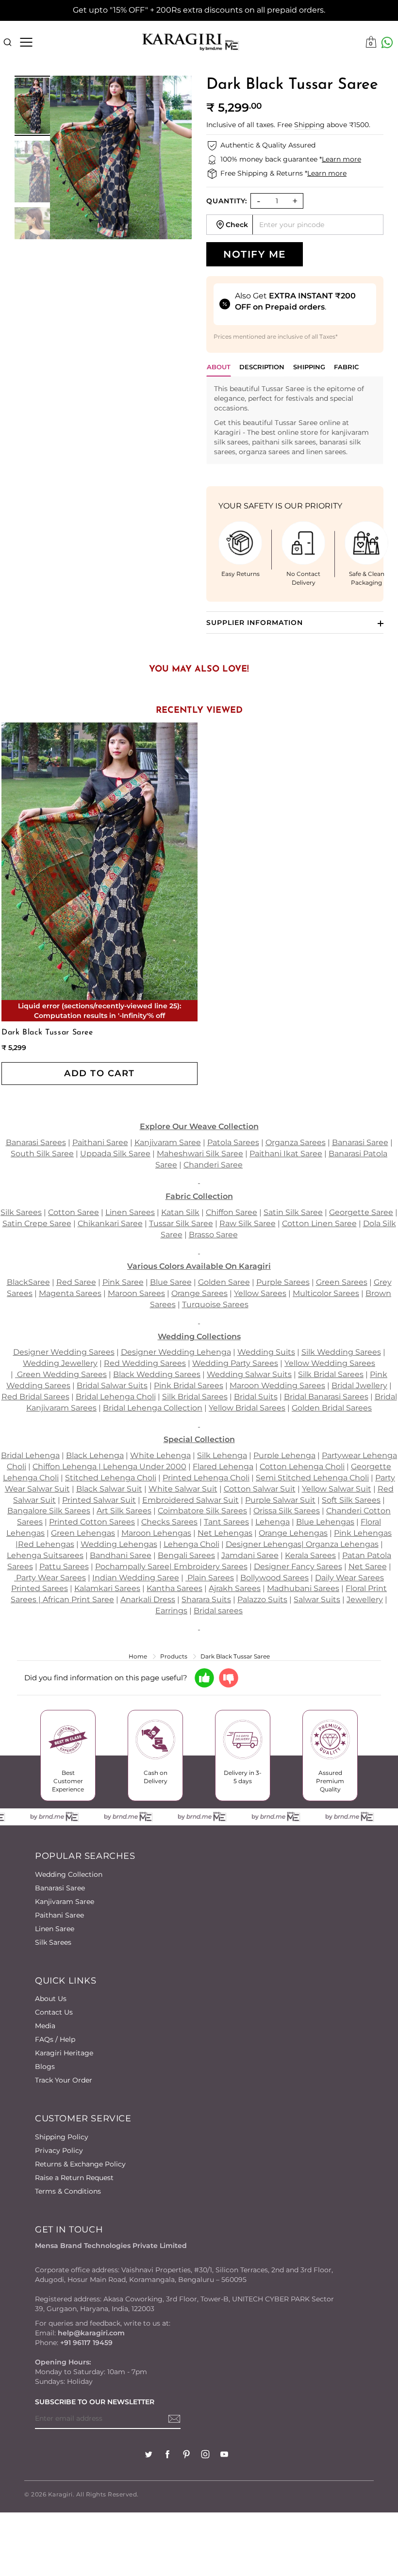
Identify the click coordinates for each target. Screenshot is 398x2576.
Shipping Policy (62, 2137)
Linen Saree (55, 1929)
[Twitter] (149, 2455)
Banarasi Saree (60, 1888)
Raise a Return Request (74, 2178)
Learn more (341, 159)
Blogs (45, 2067)
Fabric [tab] (346, 367)
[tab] (262, 369)
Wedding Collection (69, 1874)
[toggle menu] (26, 42)
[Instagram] (205, 2455)
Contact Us (54, 2012)
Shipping (309, 125)
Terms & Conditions (68, 2191)
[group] (32, 106)
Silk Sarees (53, 1942)
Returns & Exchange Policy (80, 2164)
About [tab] (219, 367)
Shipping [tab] (309, 367)
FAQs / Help (55, 2039)
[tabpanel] (295, 420)
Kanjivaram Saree (65, 1902)
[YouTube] (224, 2455)
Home (138, 1656)
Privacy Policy (59, 2150)
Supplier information (255, 623)
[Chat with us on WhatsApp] (387, 42)
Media (45, 2026)
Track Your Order (64, 2080)
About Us (51, 1999)
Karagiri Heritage (64, 2053)
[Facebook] (167, 2455)
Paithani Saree (59, 1915)
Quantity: (227, 201)
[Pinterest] (186, 2455)
